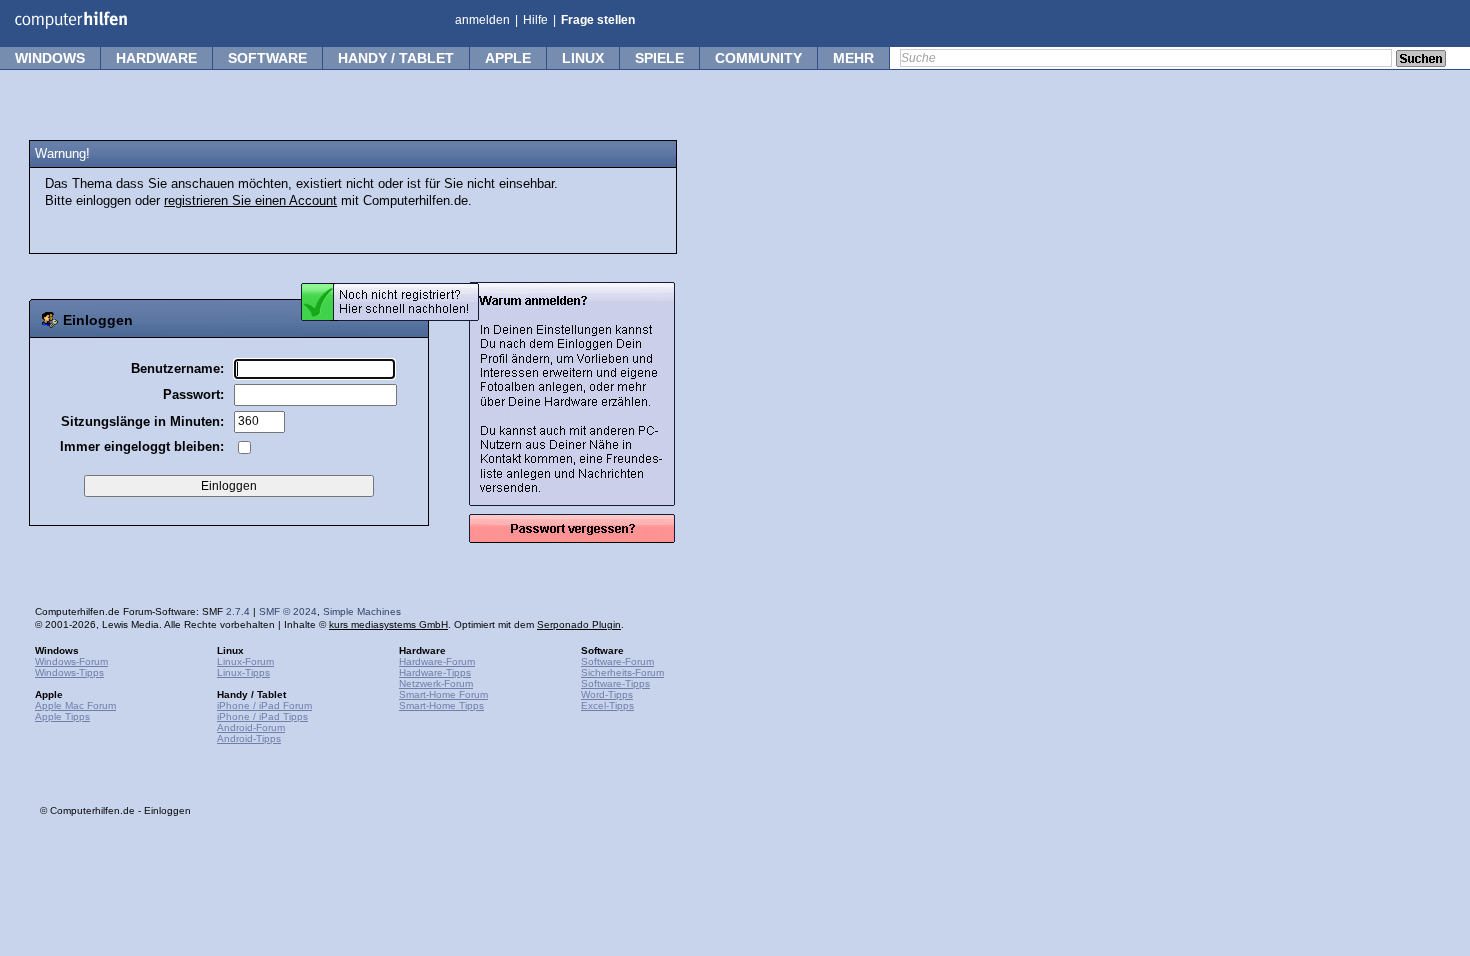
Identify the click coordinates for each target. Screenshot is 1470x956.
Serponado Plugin (579, 624)
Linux (583, 58)
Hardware (156, 58)
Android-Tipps (249, 738)
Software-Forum (617, 661)
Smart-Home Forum (443, 694)
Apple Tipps (62, 716)
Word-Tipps (607, 694)
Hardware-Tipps (435, 672)
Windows (50, 58)
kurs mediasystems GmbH (388, 624)
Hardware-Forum (437, 661)
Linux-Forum (245, 661)
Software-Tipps (615, 683)
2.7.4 (238, 611)
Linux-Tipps (243, 672)
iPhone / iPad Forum (264, 705)
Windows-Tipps (69, 672)
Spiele (659, 58)
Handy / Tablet (396, 58)
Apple (508, 58)
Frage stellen (598, 20)
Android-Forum (251, 727)
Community (758, 58)
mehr (853, 58)
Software (267, 58)
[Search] (1421, 60)
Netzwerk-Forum (436, 683)
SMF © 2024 (288, 611)
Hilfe (535, 20)
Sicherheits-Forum (622, 672)
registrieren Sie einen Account (250, 201)
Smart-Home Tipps (441, 705)
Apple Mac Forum (75, 705)
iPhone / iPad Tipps (262, 716)
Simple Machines (362, 611)
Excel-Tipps (607, 705)
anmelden (482, 20)
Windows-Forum (71, 661)
